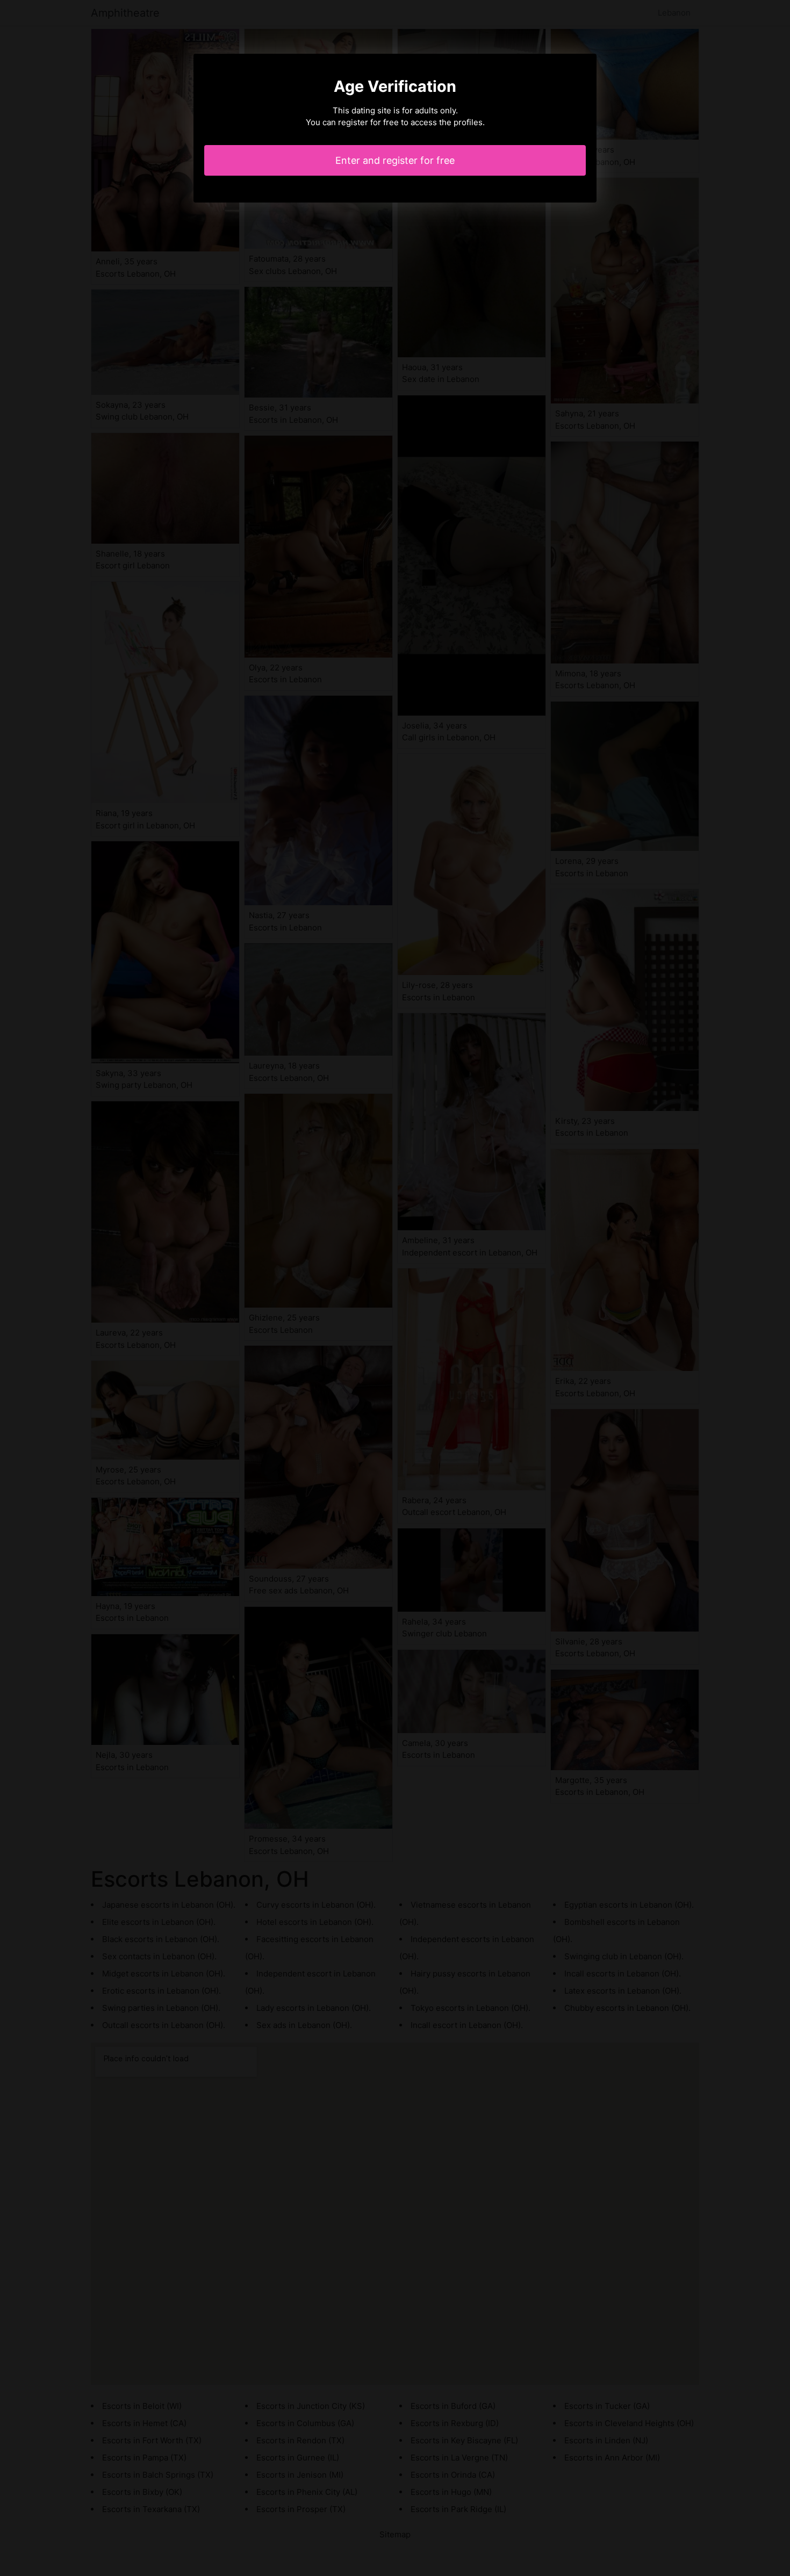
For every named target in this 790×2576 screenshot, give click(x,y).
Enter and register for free (395, 160)
